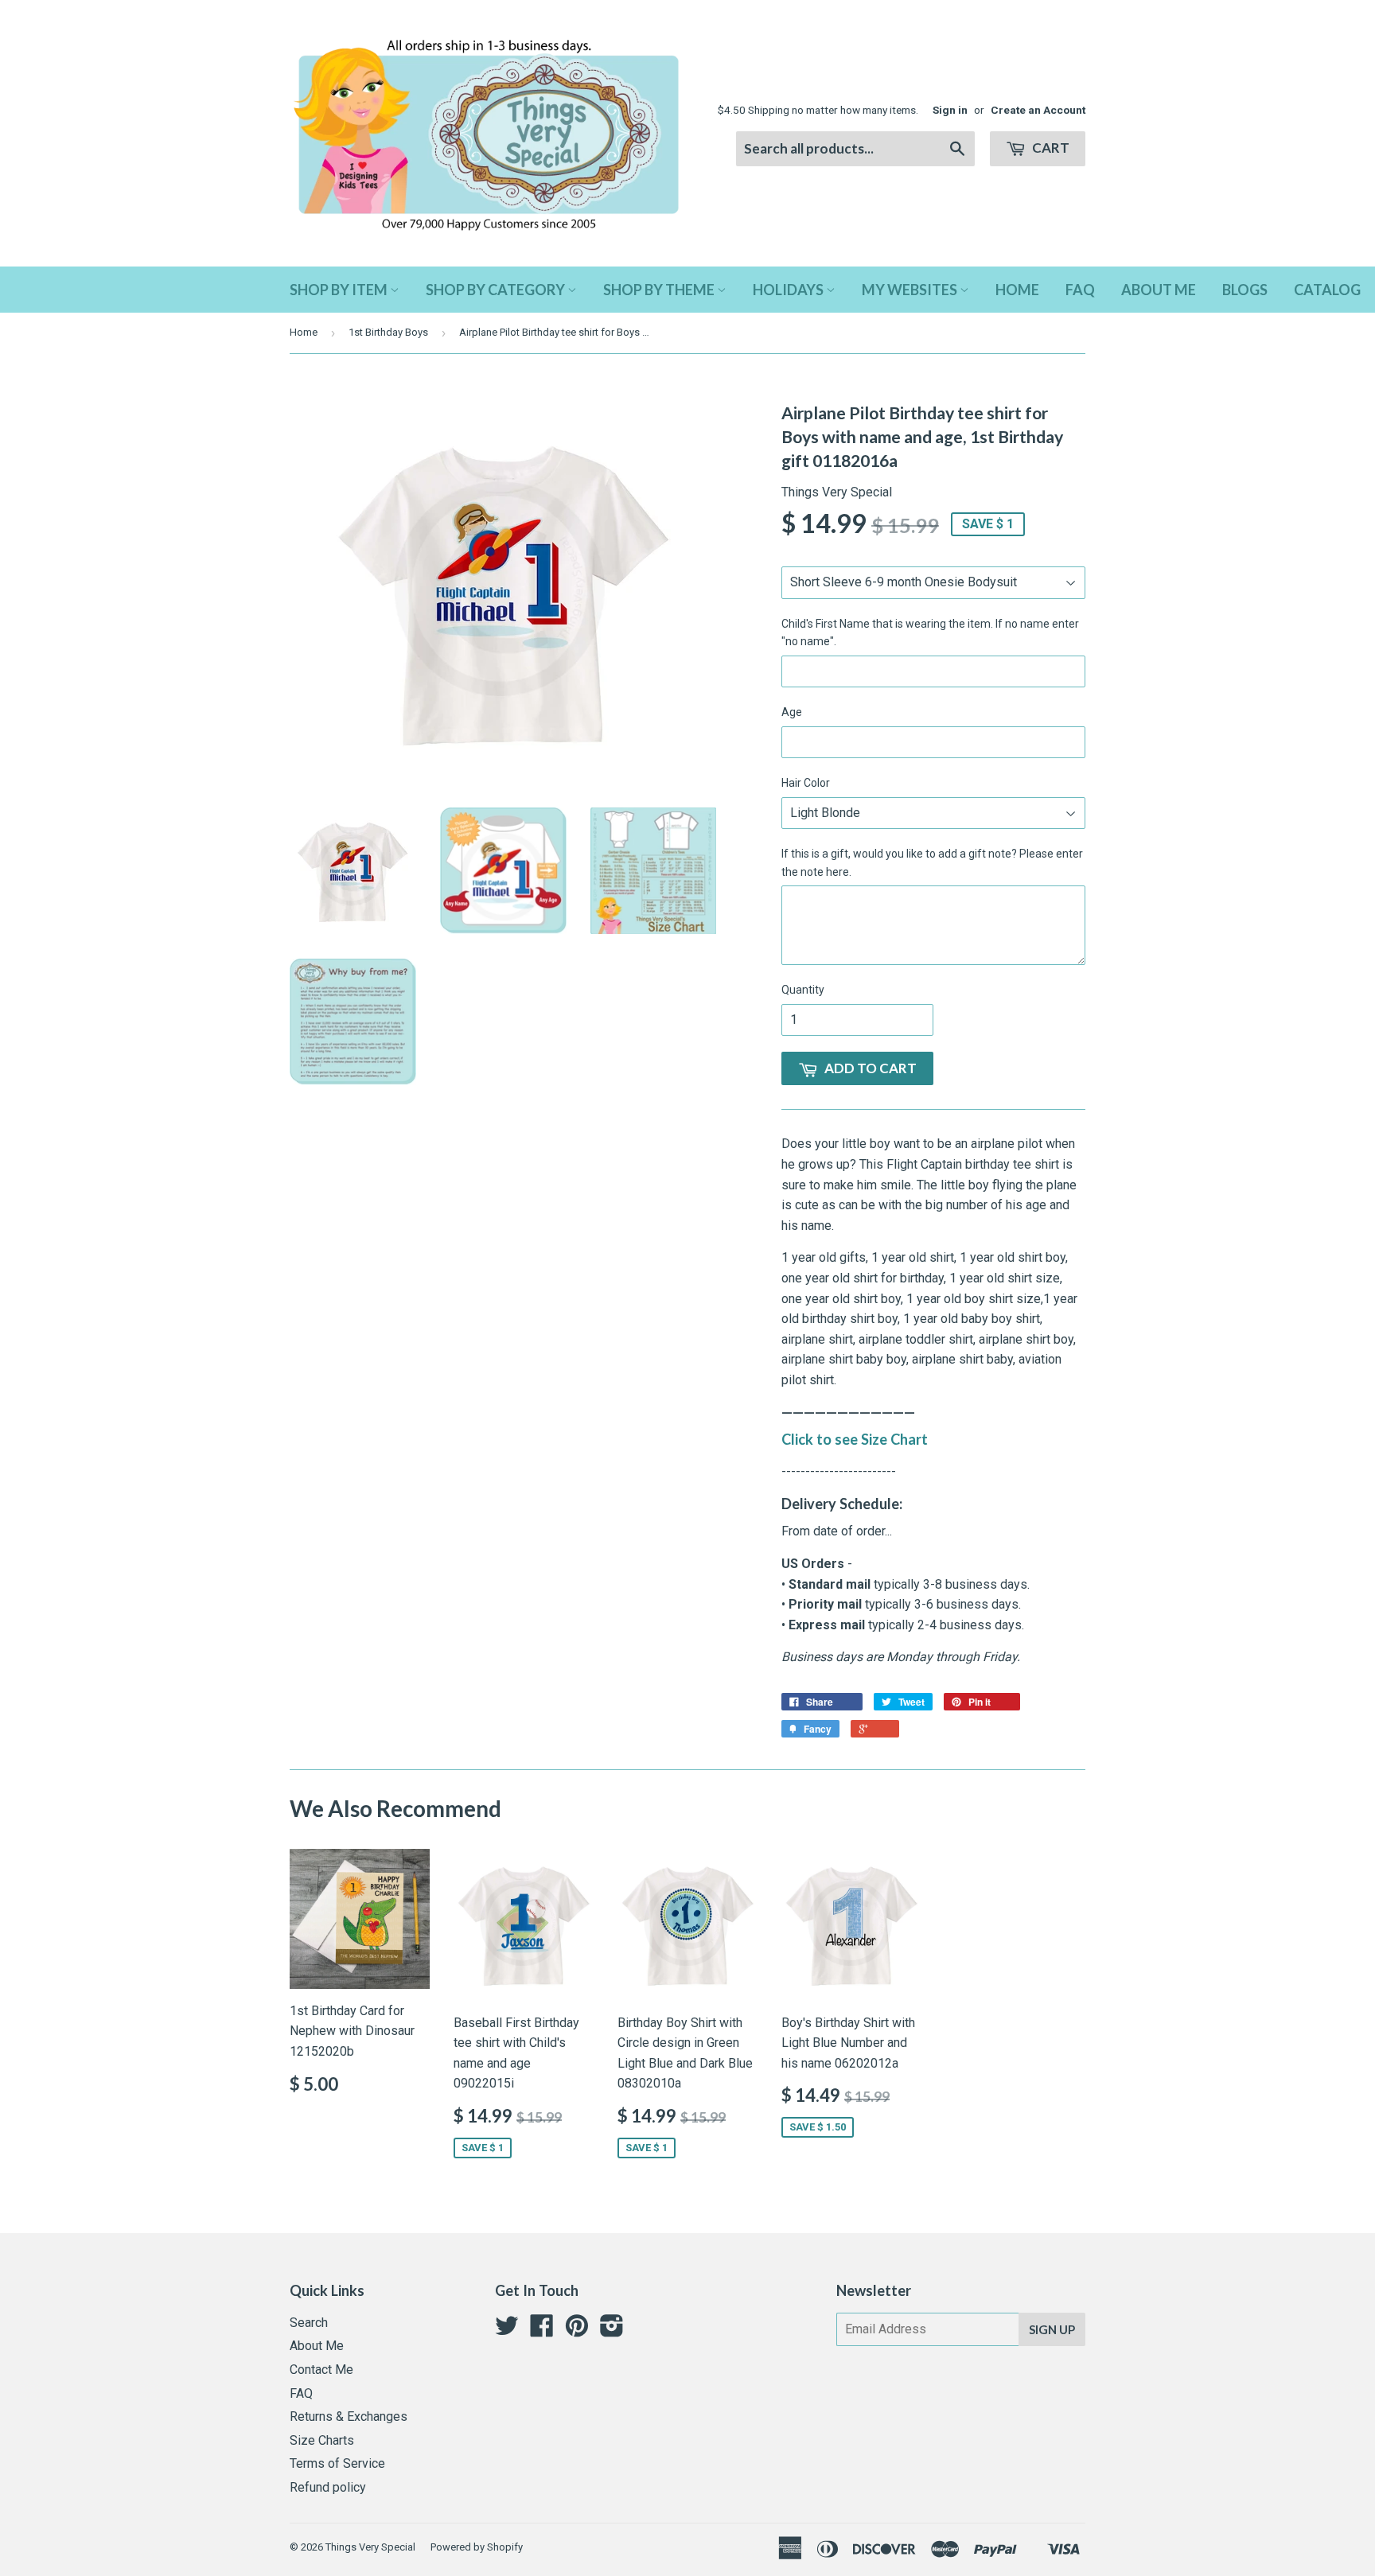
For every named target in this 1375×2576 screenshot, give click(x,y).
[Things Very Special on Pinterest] (577, 2331)
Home (1017, 290)
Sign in (950, 110)
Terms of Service (337, 2463)
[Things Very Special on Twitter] (507, 2331)
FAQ (1080, 290)
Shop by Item (340, 290)
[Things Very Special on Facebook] (542, 2331)
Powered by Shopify (477, 2547)
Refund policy (328, 2487)
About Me (1159, 290)
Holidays (789, 290)
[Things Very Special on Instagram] (612, 2331)
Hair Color (806, 783)
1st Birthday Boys (388, 332)
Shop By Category (497, 290)
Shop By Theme (660, 290)
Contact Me (321, 2370)
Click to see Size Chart (855, 1439)
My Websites (911, 290)
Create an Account (1038, 110)
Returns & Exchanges (349, 2416)
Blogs (1245, 290)
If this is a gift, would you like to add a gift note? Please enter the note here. (932, 862)
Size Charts (322, 2440)
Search (309, 2323)
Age (792, 712)
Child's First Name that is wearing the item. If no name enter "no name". (930, 632)
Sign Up (1052, 2329)
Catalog (1327, 290)
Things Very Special (370, 2547)
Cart (1050, 148)
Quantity (803, 990)
